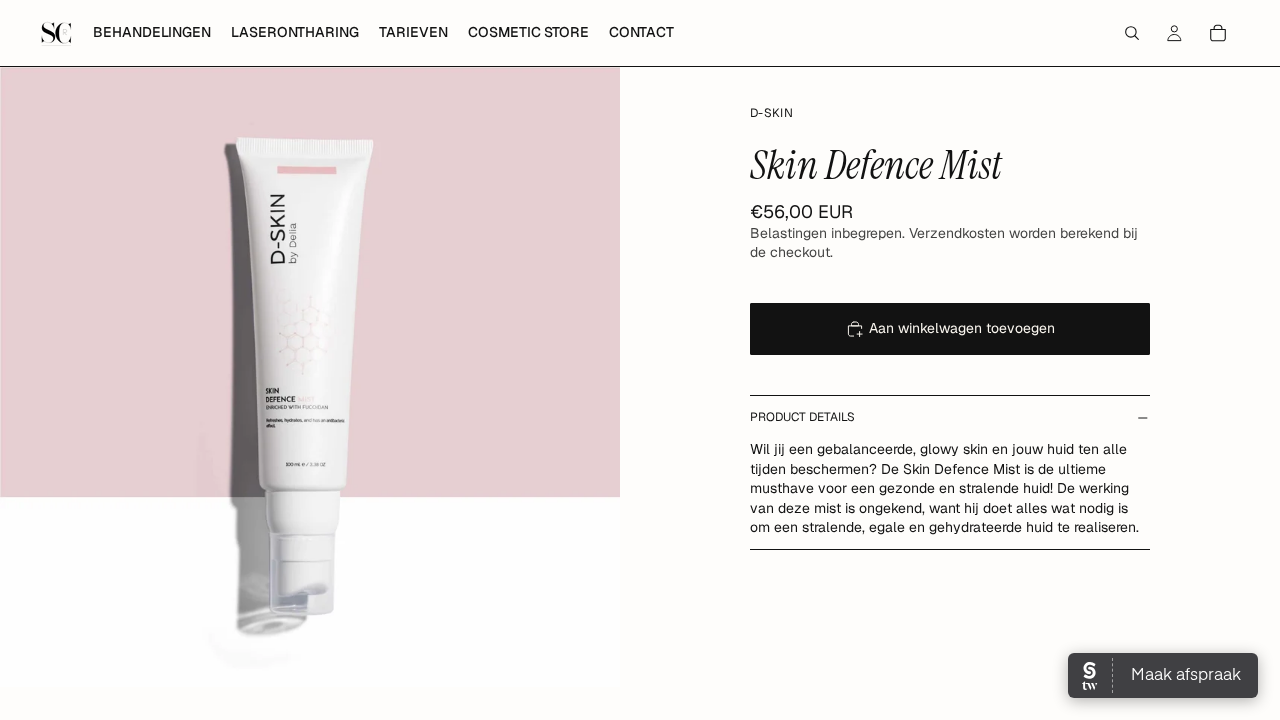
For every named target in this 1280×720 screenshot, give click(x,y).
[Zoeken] (1132, 33)
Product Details (802, 417)
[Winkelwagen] (1218, 33)
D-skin (771, 113)
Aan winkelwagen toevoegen (962, 328)
